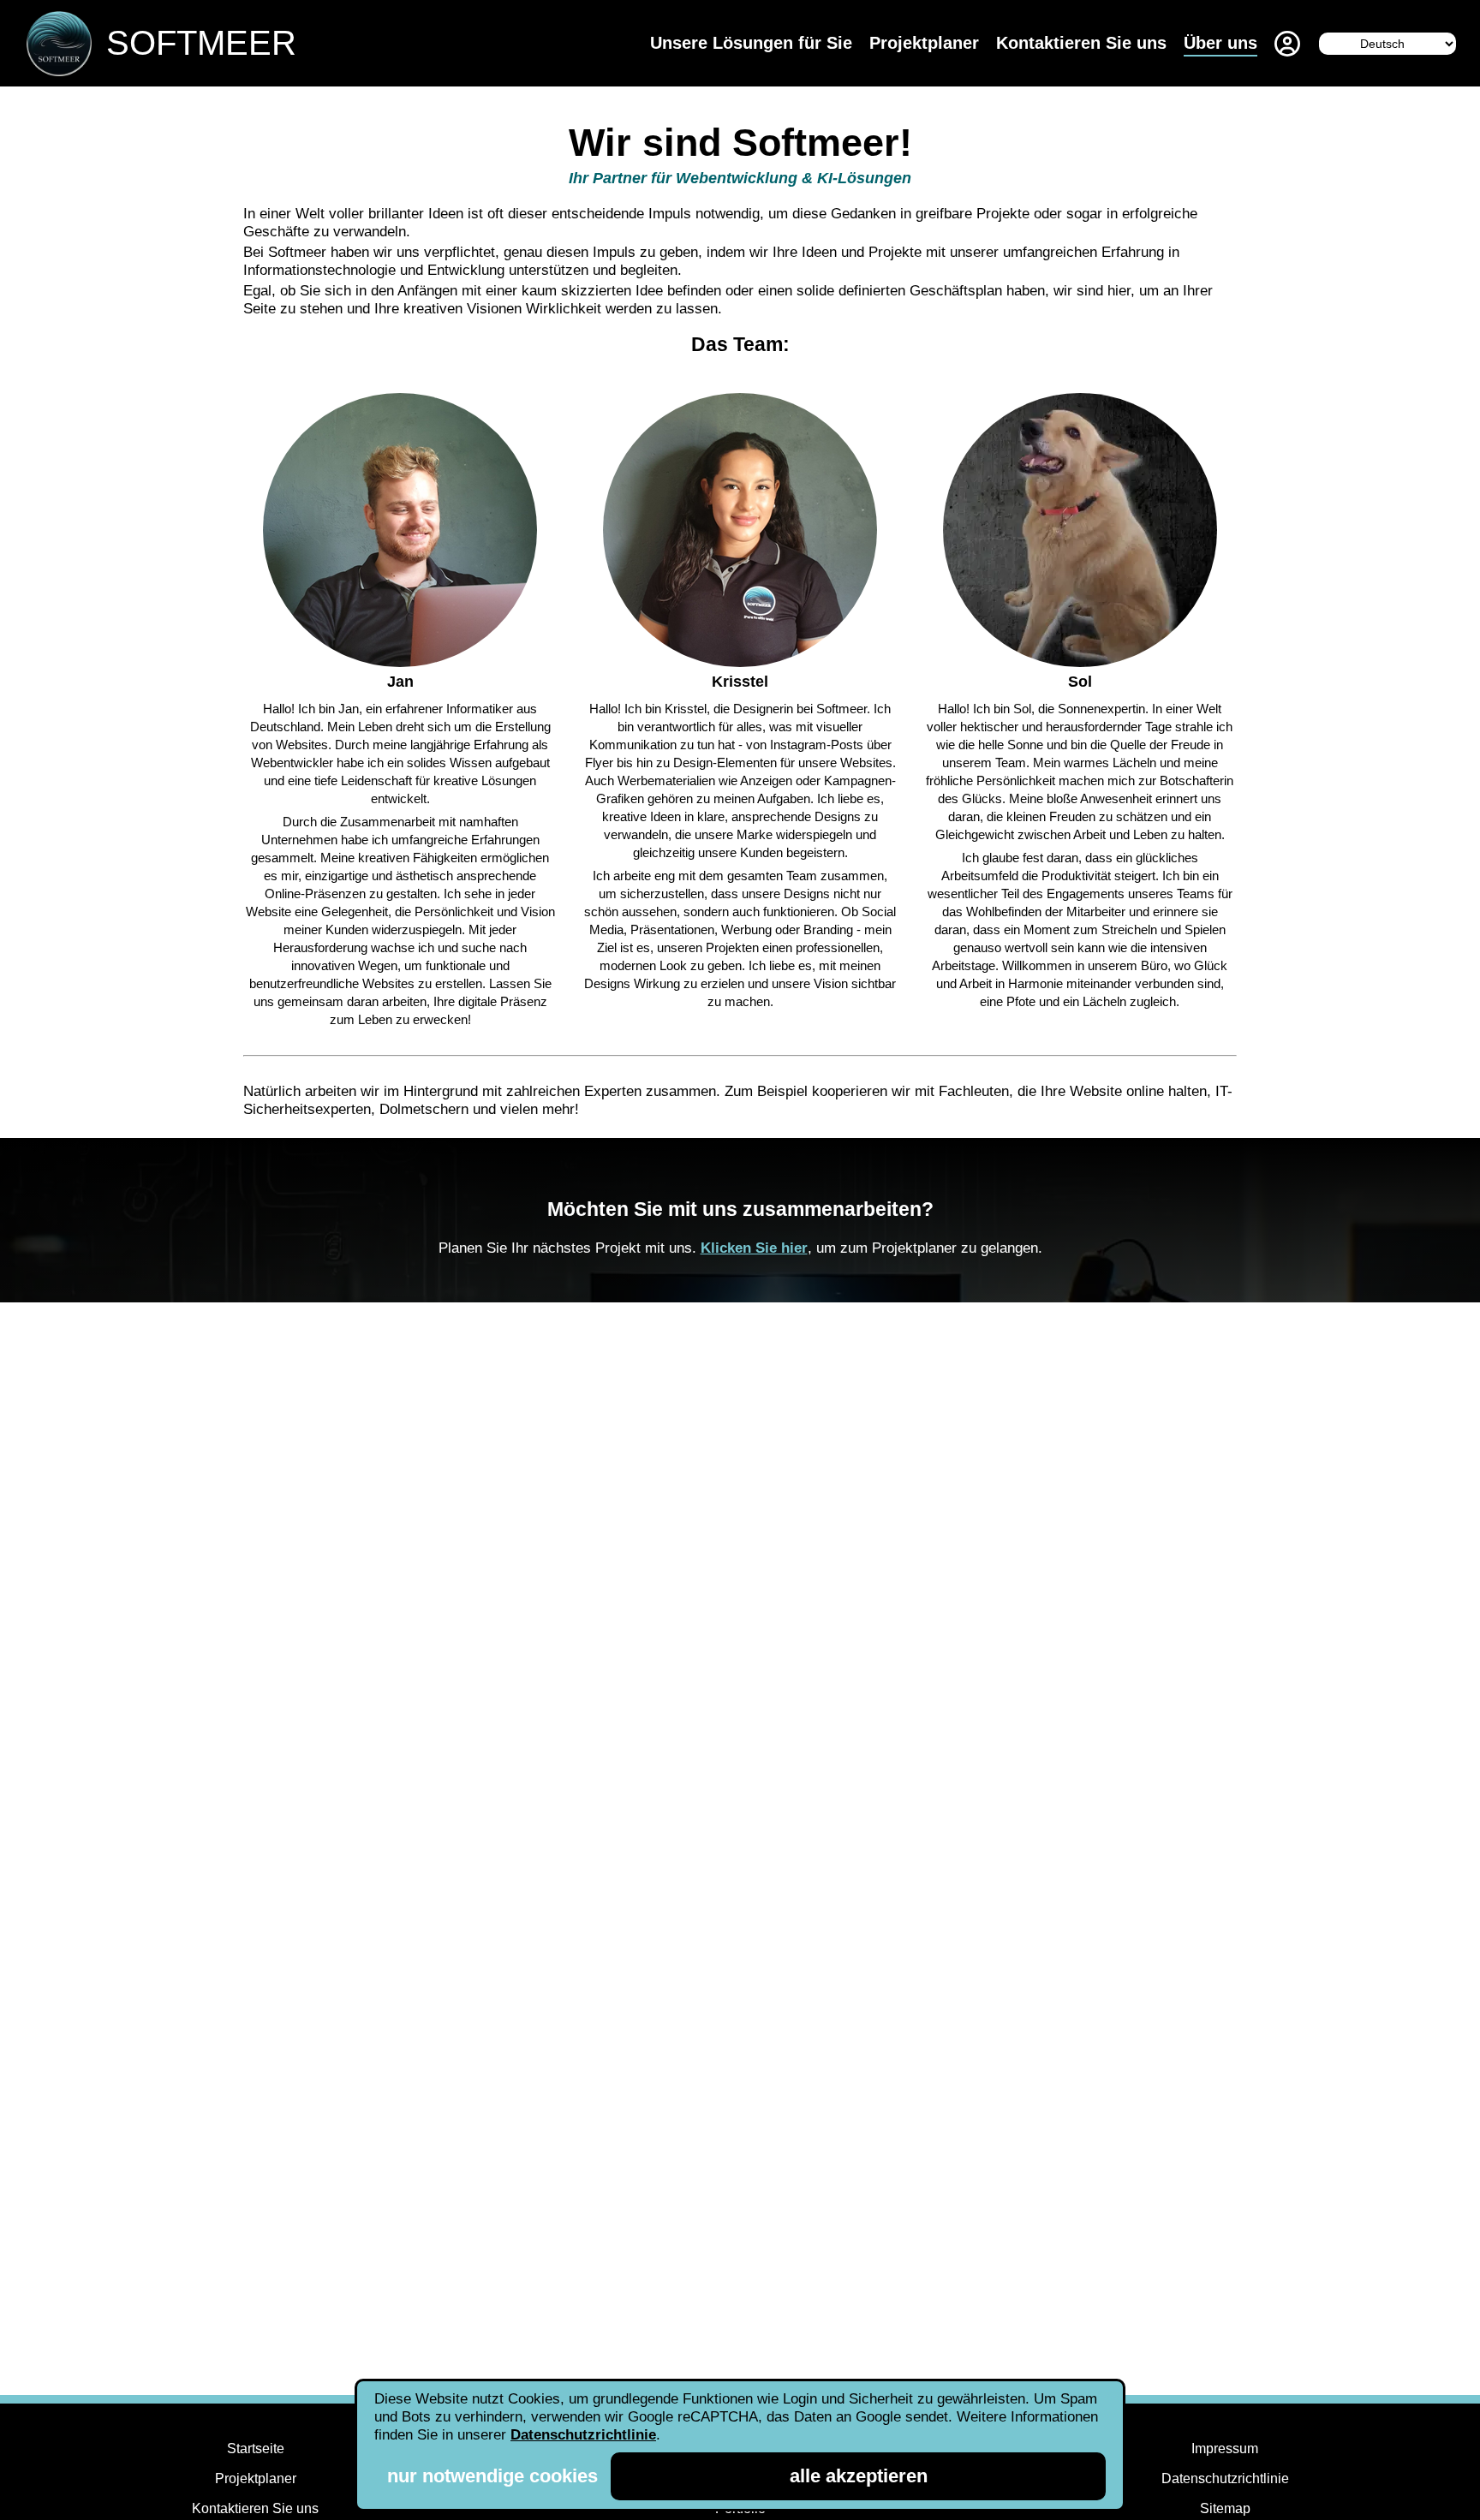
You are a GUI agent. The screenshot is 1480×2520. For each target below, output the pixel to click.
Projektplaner (924, 43)
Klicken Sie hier (754, 1248)
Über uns (1220, 43)
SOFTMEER (201, 43)
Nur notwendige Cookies (492, 2476)
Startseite (256, 2449)
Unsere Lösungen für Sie (751, 43)
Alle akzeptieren (859, 2476)
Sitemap (1225, 2508)
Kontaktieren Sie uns (1081, 43)
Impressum (1225, 2449)
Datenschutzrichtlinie (1225, 2478)
